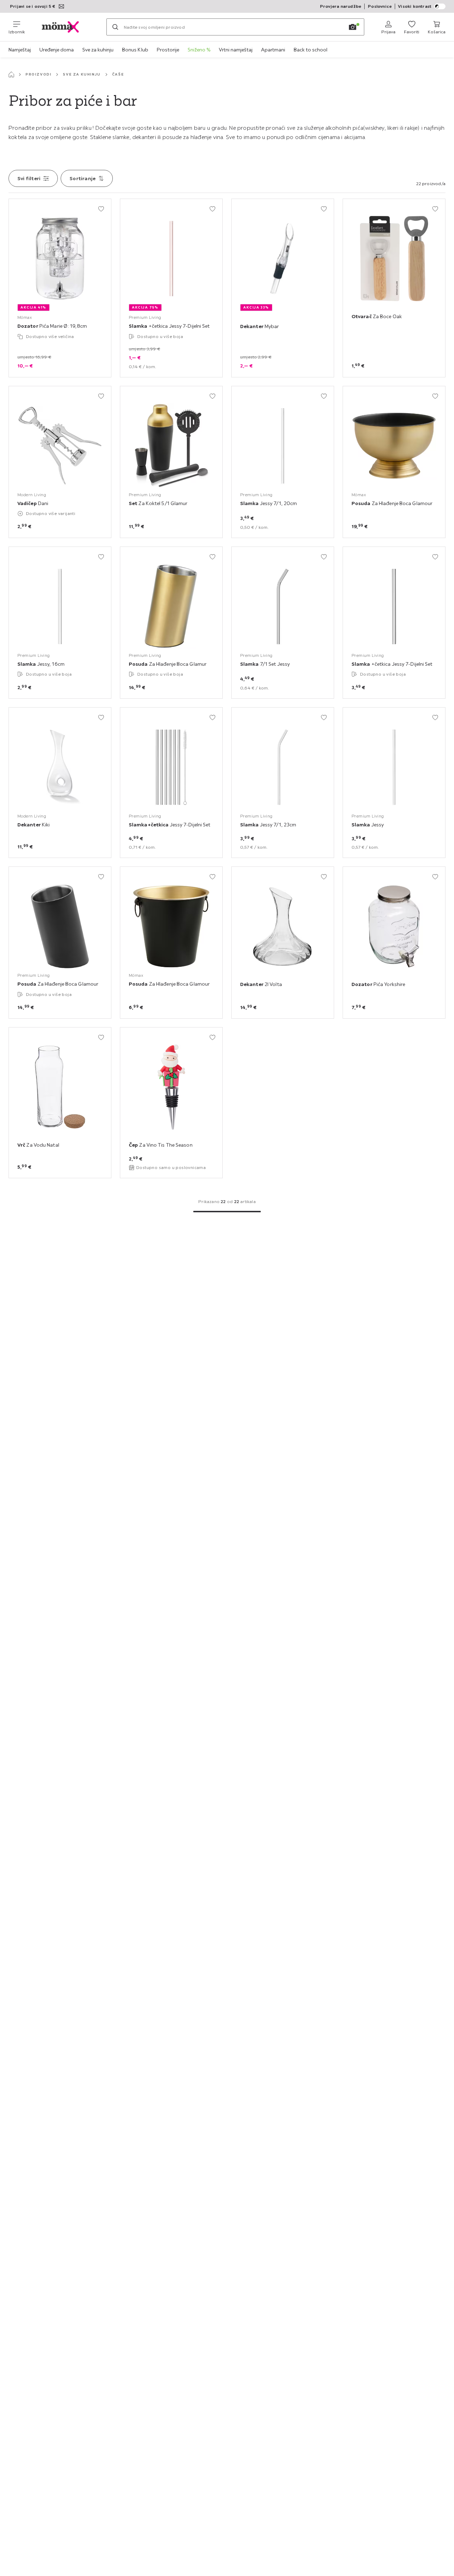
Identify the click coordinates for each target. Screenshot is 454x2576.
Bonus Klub (135, 50)
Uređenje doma (57, 50)
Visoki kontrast (415, 6)
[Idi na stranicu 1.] (227, 1212)
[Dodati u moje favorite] (101, 209)
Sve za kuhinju (98, 50)
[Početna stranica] (11, 74)
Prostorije (168, 50)
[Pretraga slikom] (353, 27)
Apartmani (273, 50)
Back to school (311, 50)
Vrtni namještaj (236, 50)
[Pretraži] (115, 27)
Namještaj (20, 50)
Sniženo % (199, 50)
